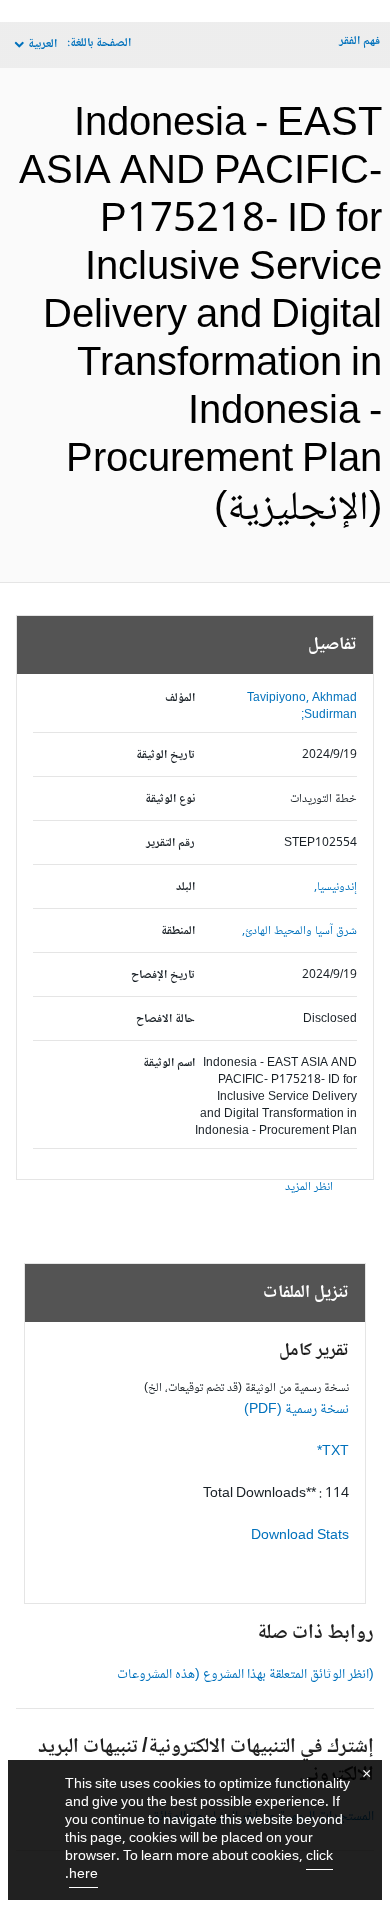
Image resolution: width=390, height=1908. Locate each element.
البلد (185, 887)
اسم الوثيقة (169, 1063)
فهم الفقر (359, 41)
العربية (42, 44)
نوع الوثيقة (170, 799)
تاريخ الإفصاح (163, 975)
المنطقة (178, 931)
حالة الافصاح (165, 1019)
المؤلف (180, 698)
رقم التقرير (170, 843)
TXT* (333, 1452)
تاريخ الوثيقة (165, 755)
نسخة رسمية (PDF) (296, 1410)
